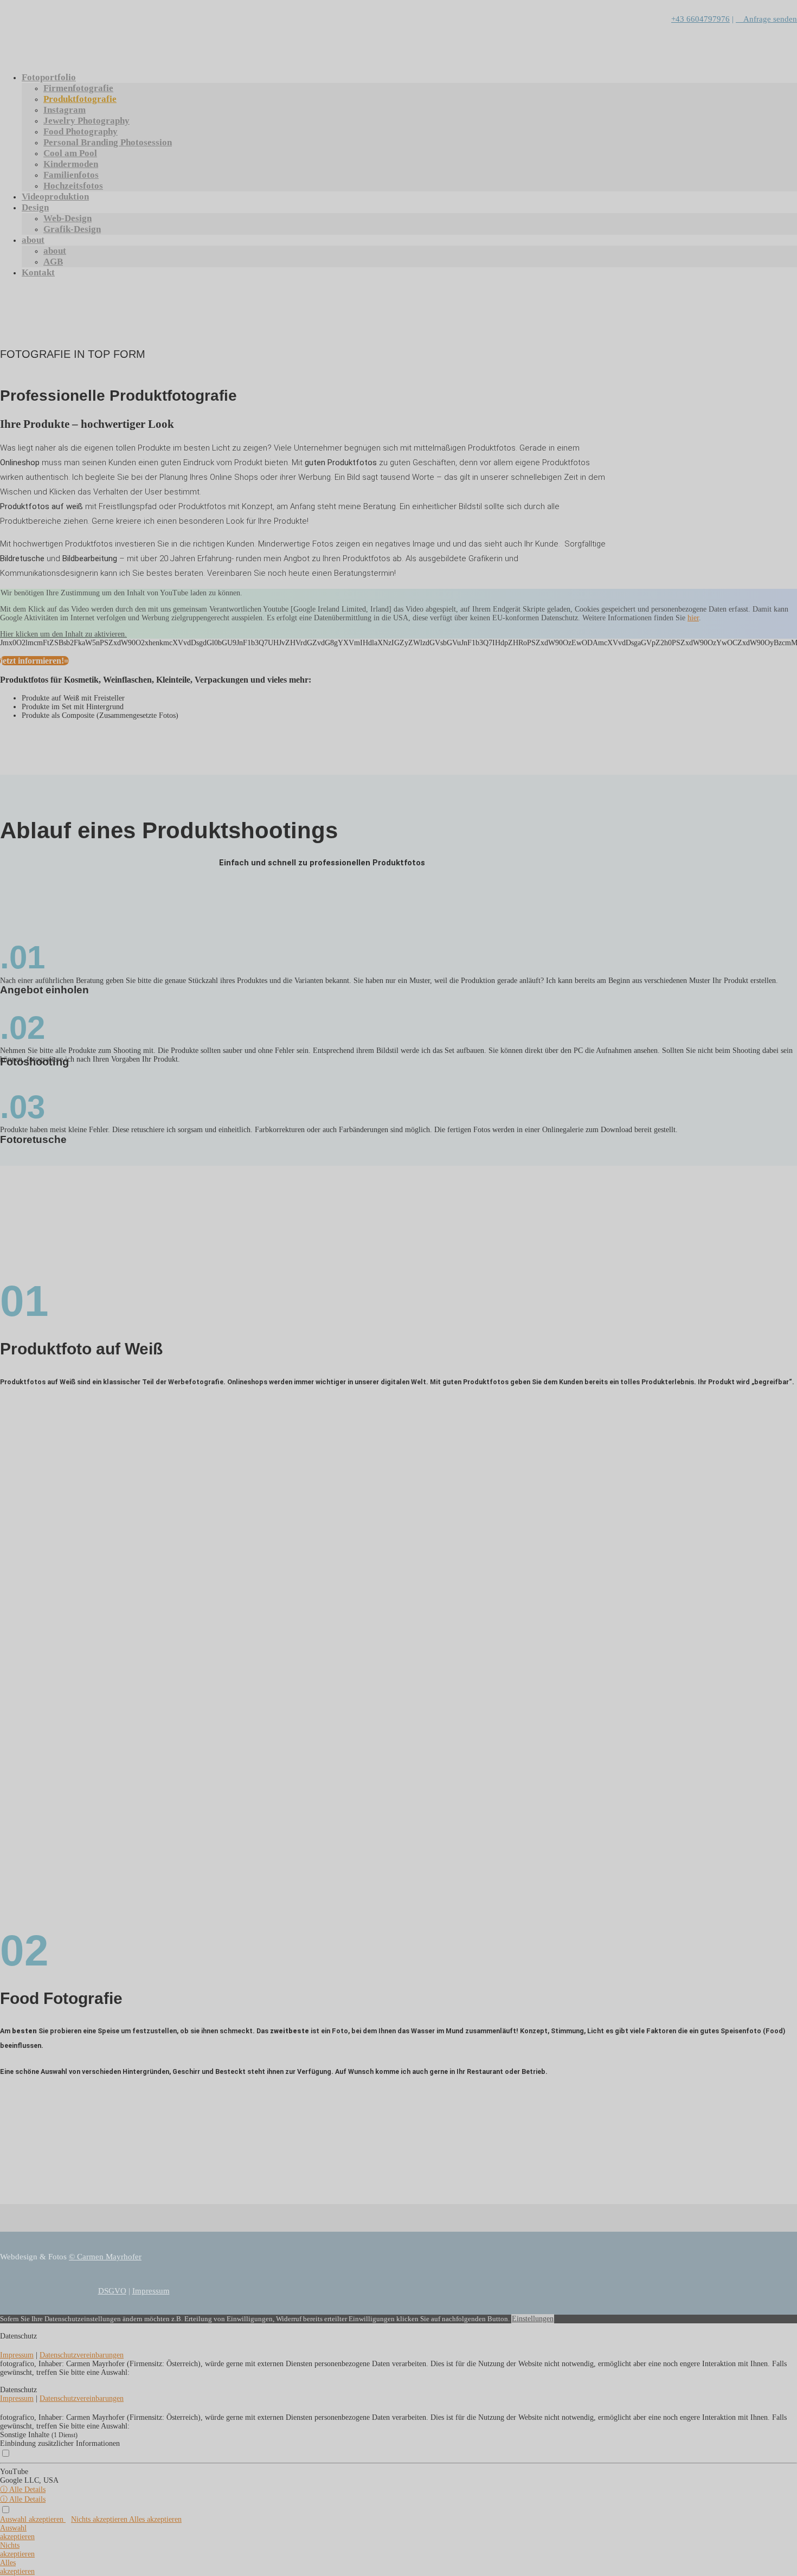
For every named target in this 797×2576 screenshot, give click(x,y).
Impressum (151, 2291)
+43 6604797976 (700, 19)
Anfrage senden (766, 19)
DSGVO (112, 2291)
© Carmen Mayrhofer (105, 2257)
